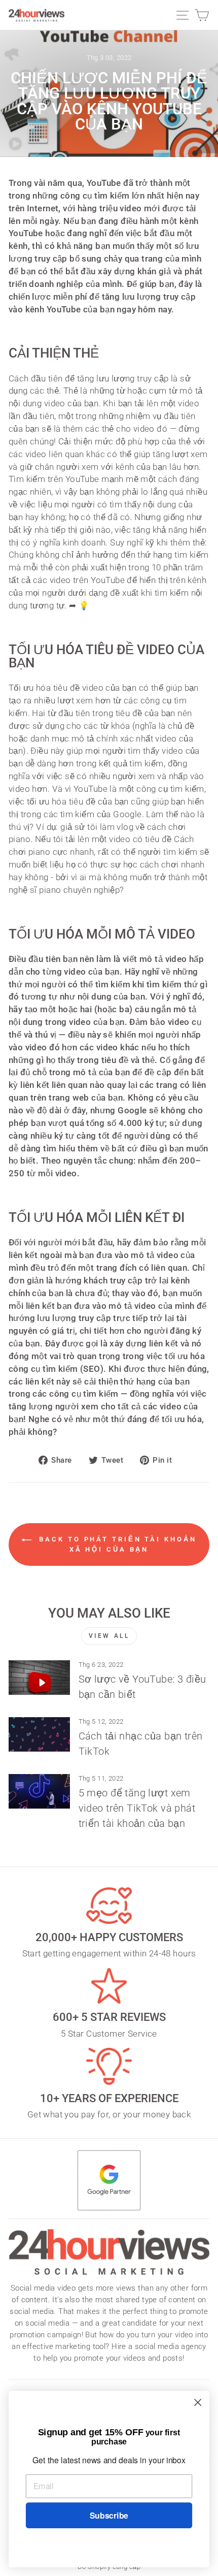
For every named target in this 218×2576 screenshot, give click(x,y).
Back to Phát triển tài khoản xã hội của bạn (116, 1544)
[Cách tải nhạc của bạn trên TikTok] (39, 1734)
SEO (92, 1369)
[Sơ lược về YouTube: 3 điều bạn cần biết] (39, 1678)
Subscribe (109, 2515)
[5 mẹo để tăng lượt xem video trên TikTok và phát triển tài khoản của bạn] (39, 1791)
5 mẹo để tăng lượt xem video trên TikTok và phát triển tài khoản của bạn (137, 1808)
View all (109, 1636)
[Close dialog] (198, 2403)
